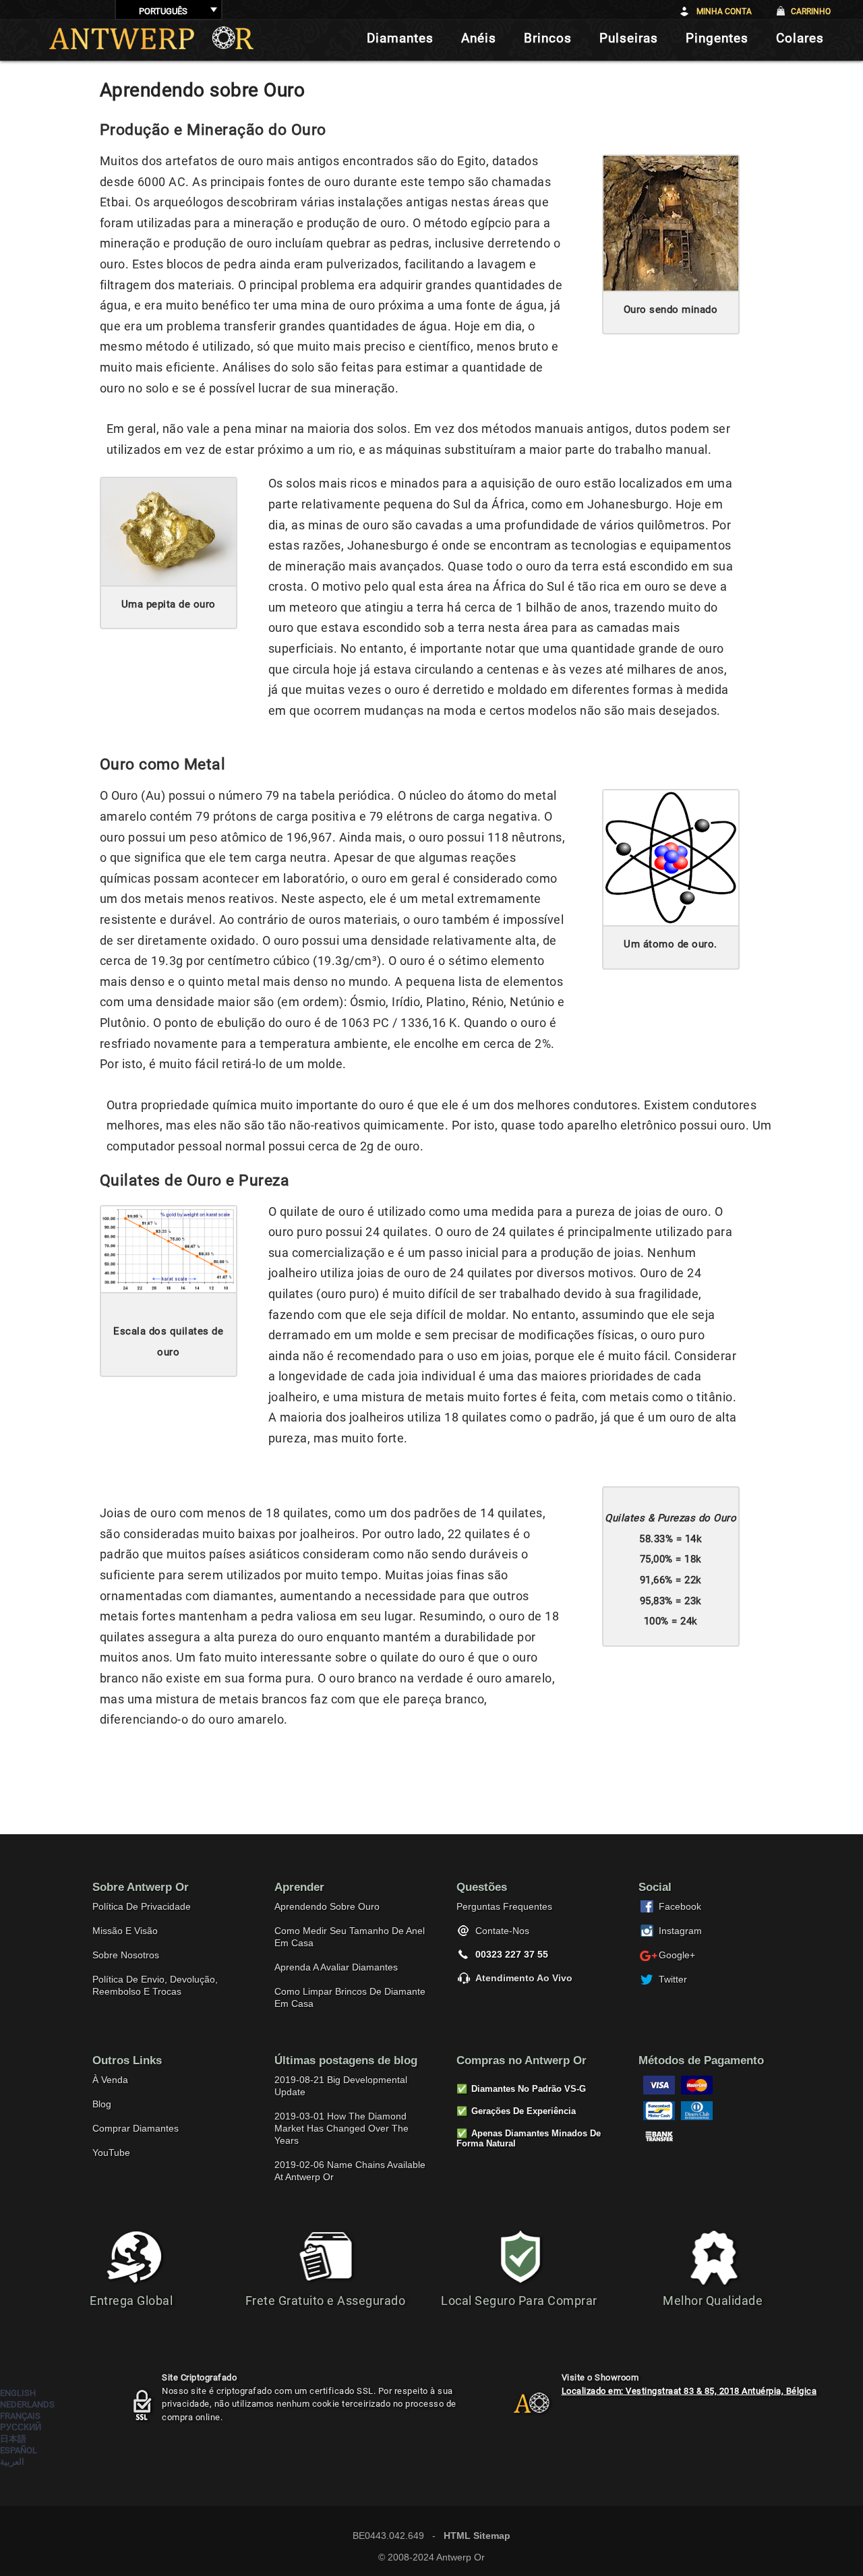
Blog (102, 2104)
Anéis (479, 38)
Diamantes (400, 38)
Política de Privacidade (142, 1906)
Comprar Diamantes (136, 2128)
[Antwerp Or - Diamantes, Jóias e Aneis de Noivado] (151, 38)
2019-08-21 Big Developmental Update (341, 2086)
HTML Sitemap (477, 2536)
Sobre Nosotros (126, 1955)
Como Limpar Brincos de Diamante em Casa (350, 1997)
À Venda (110, 2080)
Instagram (680, 1931)
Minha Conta (724, 11)
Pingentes (717, 38)
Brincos (548, 38)
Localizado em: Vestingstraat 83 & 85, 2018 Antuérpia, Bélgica (689, 2391)
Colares (800, 38)
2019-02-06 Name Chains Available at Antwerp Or (350, 2171)
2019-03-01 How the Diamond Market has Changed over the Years (341, 2128)
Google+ (677, 1955)
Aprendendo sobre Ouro (327, 1906)
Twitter (673, 1979)
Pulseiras (629, 38)
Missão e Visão (125, 1931)
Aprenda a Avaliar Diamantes (336, 1967)
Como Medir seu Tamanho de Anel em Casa (350, 1937)
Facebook (680, 1906)
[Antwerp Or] (521, 2409)
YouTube (111, 2153)
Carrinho (811, 11)
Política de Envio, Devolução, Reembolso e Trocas (155, 1985)
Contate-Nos (502, 1931)
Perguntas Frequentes (504, 1906)
